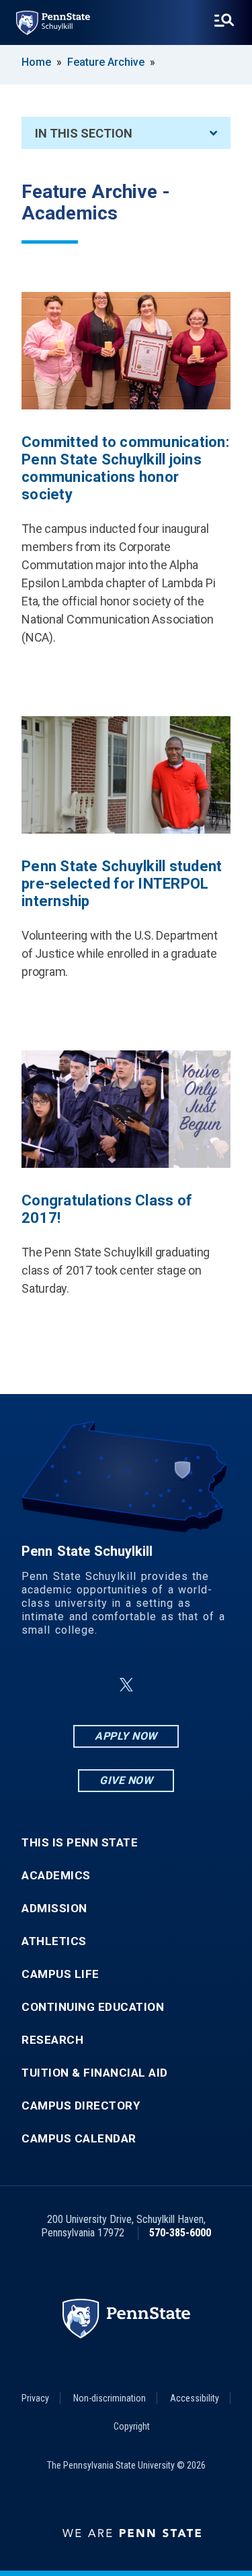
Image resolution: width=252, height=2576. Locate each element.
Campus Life (60, 1974)
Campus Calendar (79, 2139)
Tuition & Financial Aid (95, 2073)
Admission (54, 1909)
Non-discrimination (110, 2398)
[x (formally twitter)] (126, 1685)
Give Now (126, 1780)
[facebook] (59, 1685)
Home (36, 62)
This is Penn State (80, 1843)
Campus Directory (81, 2106)
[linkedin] (94, 1685)
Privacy (35, 2398)
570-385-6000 (180, 2233)
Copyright (132, 2426)
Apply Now (126, 1736)
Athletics (54, 1941)
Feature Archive (106, 62)
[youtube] (159, 1685)
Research (52, 2040)
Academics (56, 1876)
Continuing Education (93, 2007)
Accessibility (195, 2398)
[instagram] (194, 1685)
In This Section (84, 133)
